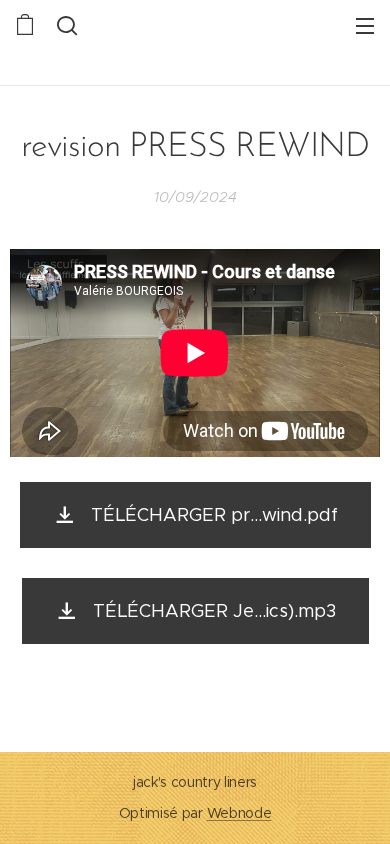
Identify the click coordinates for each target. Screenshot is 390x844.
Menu (365, 25)
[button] (65, 25)
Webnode (239, 813)
